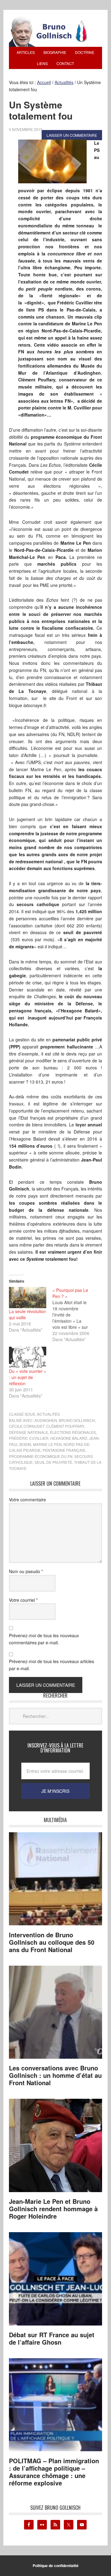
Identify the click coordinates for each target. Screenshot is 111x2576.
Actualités (48, 1414)
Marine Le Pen (47, 1444)
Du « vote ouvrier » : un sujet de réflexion (28, 1377)
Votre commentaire (27, 1500)
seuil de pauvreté (53, 1462)
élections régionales (73, 1432)
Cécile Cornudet (27, 1426)
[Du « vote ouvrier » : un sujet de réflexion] (28, 1357)
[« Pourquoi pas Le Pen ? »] (74, 1315)
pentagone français (64, 1450)
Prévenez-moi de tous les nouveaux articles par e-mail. (51, 1665)
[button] (52, 161)
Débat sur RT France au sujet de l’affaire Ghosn (52, 2338)
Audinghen (46, 1420)
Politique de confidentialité (56, 2566)
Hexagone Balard (69, 1438)
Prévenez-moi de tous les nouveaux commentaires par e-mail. (44, 1639)
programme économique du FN (41, 1456)
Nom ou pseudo (26, 1571)
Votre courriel (23, 1600)
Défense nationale (29, 1432)
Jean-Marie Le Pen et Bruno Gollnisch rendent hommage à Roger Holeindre (53, 2209)
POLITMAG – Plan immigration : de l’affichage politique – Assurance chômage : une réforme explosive (54, 2472)
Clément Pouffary (65, 1426)
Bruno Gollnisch (77, 1420)
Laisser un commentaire (72, 135)
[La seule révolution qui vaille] (28, 1298)
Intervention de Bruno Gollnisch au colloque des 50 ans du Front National (52, 1942)
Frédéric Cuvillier (29, 1438)
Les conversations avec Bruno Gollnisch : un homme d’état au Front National (55, 2075)
